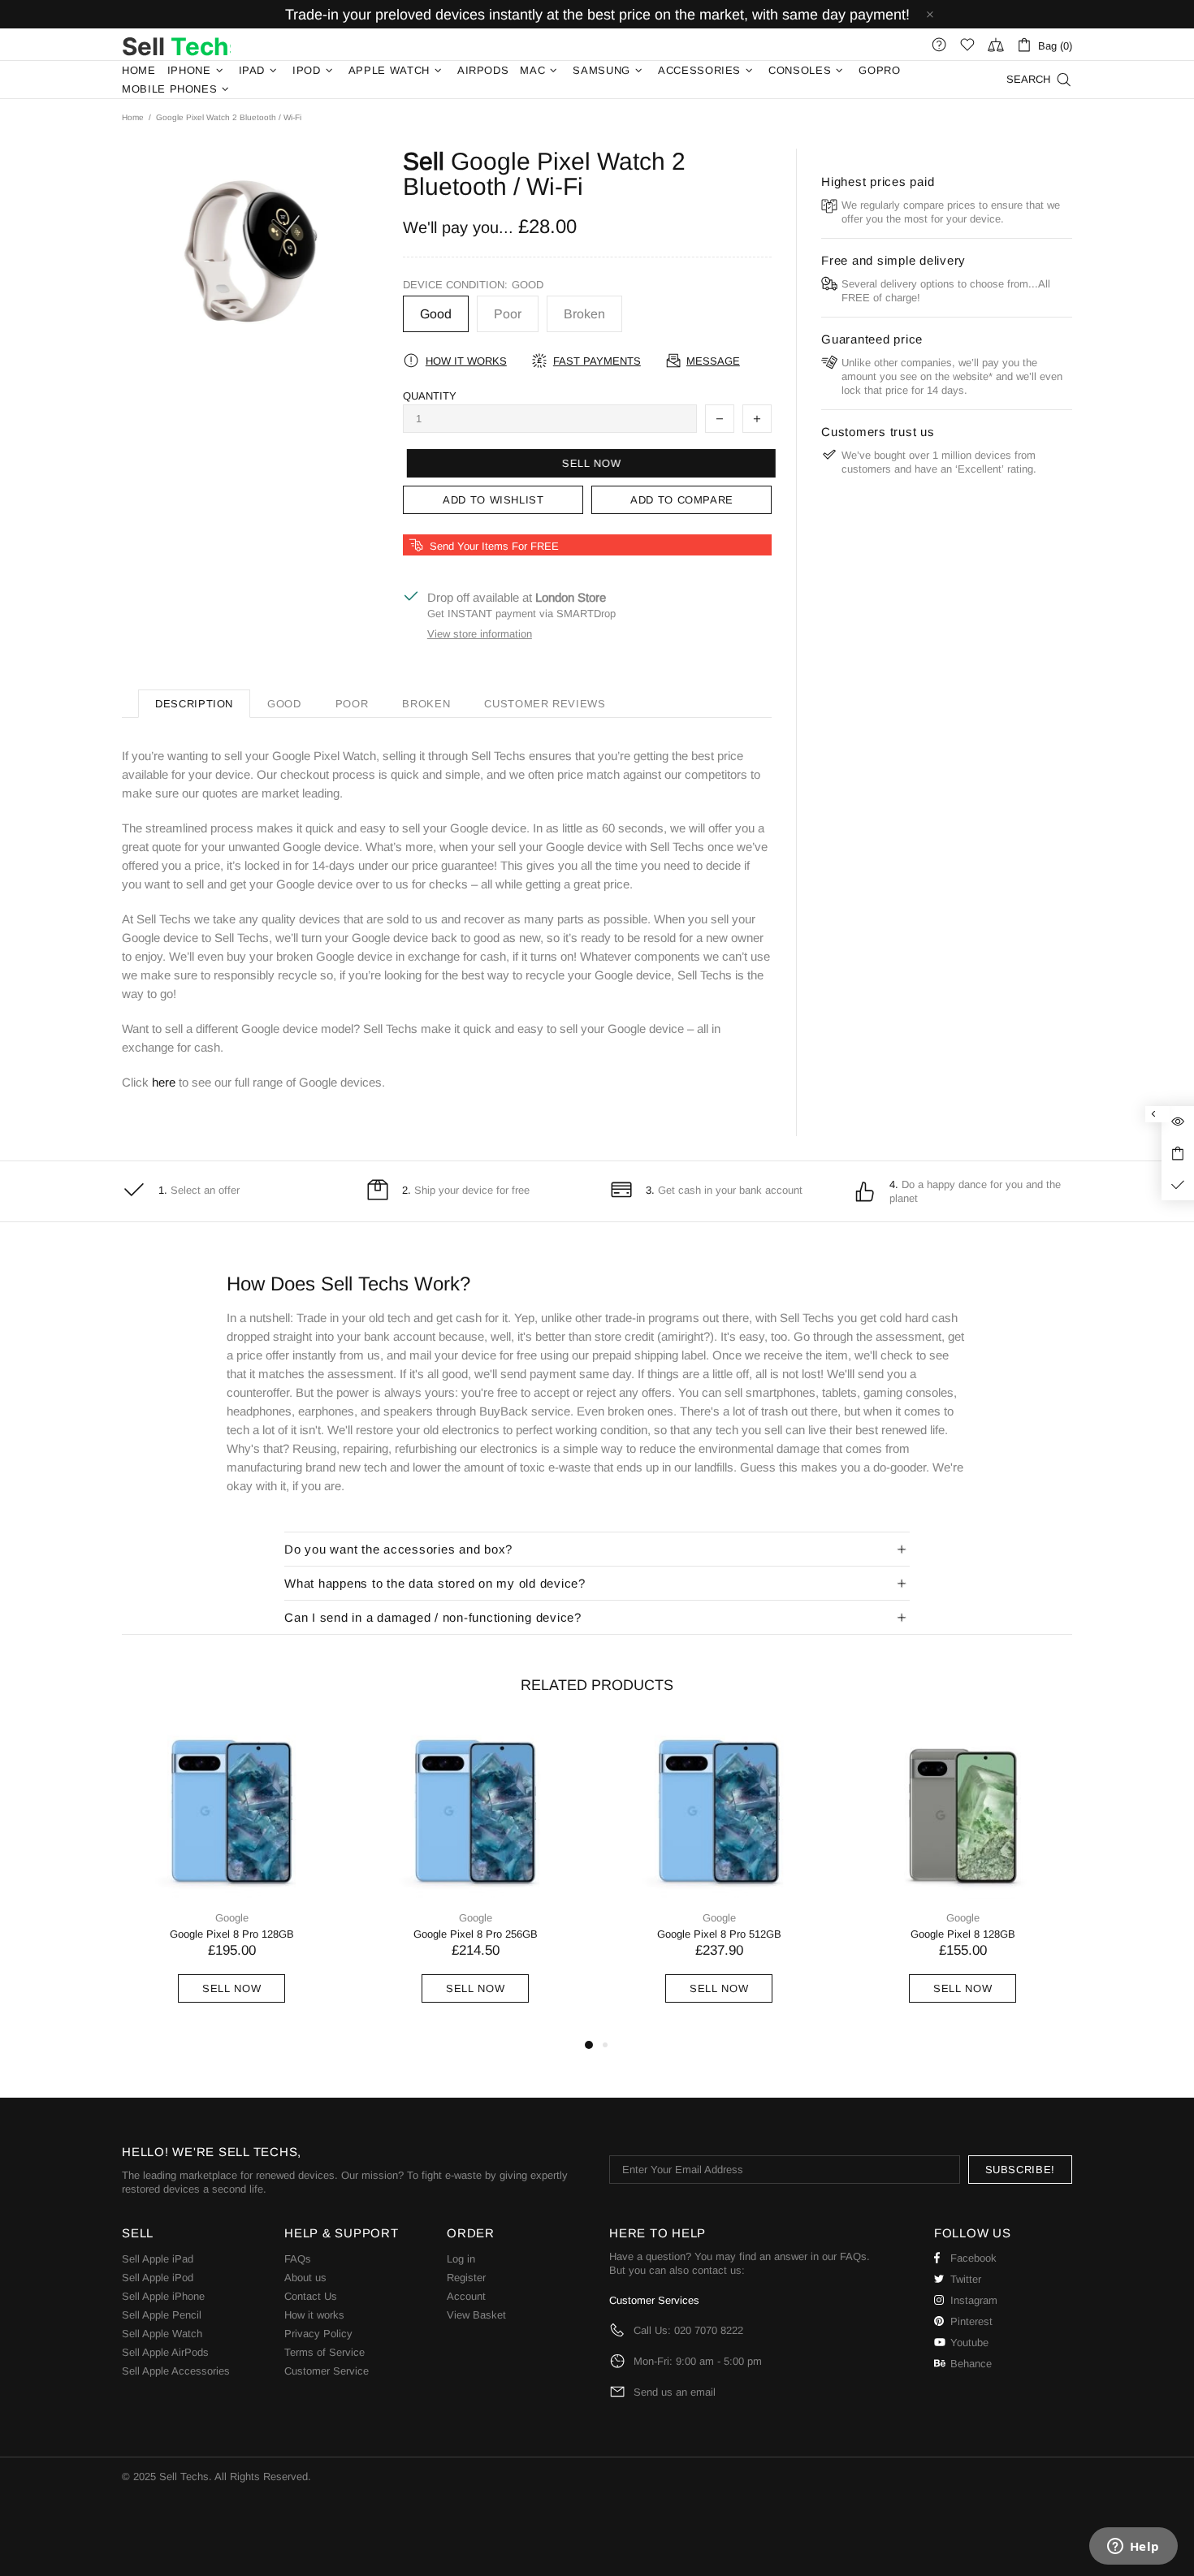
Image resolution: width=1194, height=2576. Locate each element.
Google (232, 1918)
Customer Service (327, 2371)
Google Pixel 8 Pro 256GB (476, 1934)
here (164, 1082)
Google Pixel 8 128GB (963, 1934)
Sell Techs (176, 45)
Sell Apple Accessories (176, 2371)
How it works (314, 2315)
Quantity (430, 396)
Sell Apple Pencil (162, 2315)
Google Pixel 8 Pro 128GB (232, 1934)
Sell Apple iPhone (163, 2296)
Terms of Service (324, 2352)
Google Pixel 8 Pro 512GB (719, 1934)
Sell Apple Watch (162, 2334)
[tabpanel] (231, 1879)
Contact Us (311, 2296)
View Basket (476, 2315)
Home (133, 117)
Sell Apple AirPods (165, 2352)
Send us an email (675, 2392)
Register (466, 2278)
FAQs (298, 2259)
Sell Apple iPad (158, 2259)
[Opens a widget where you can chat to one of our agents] (1133, 2548)
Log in (461, 2259)
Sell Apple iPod (158, 2278)
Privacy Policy (318, 2334)
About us (305, 2278)
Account (466, 2296)
